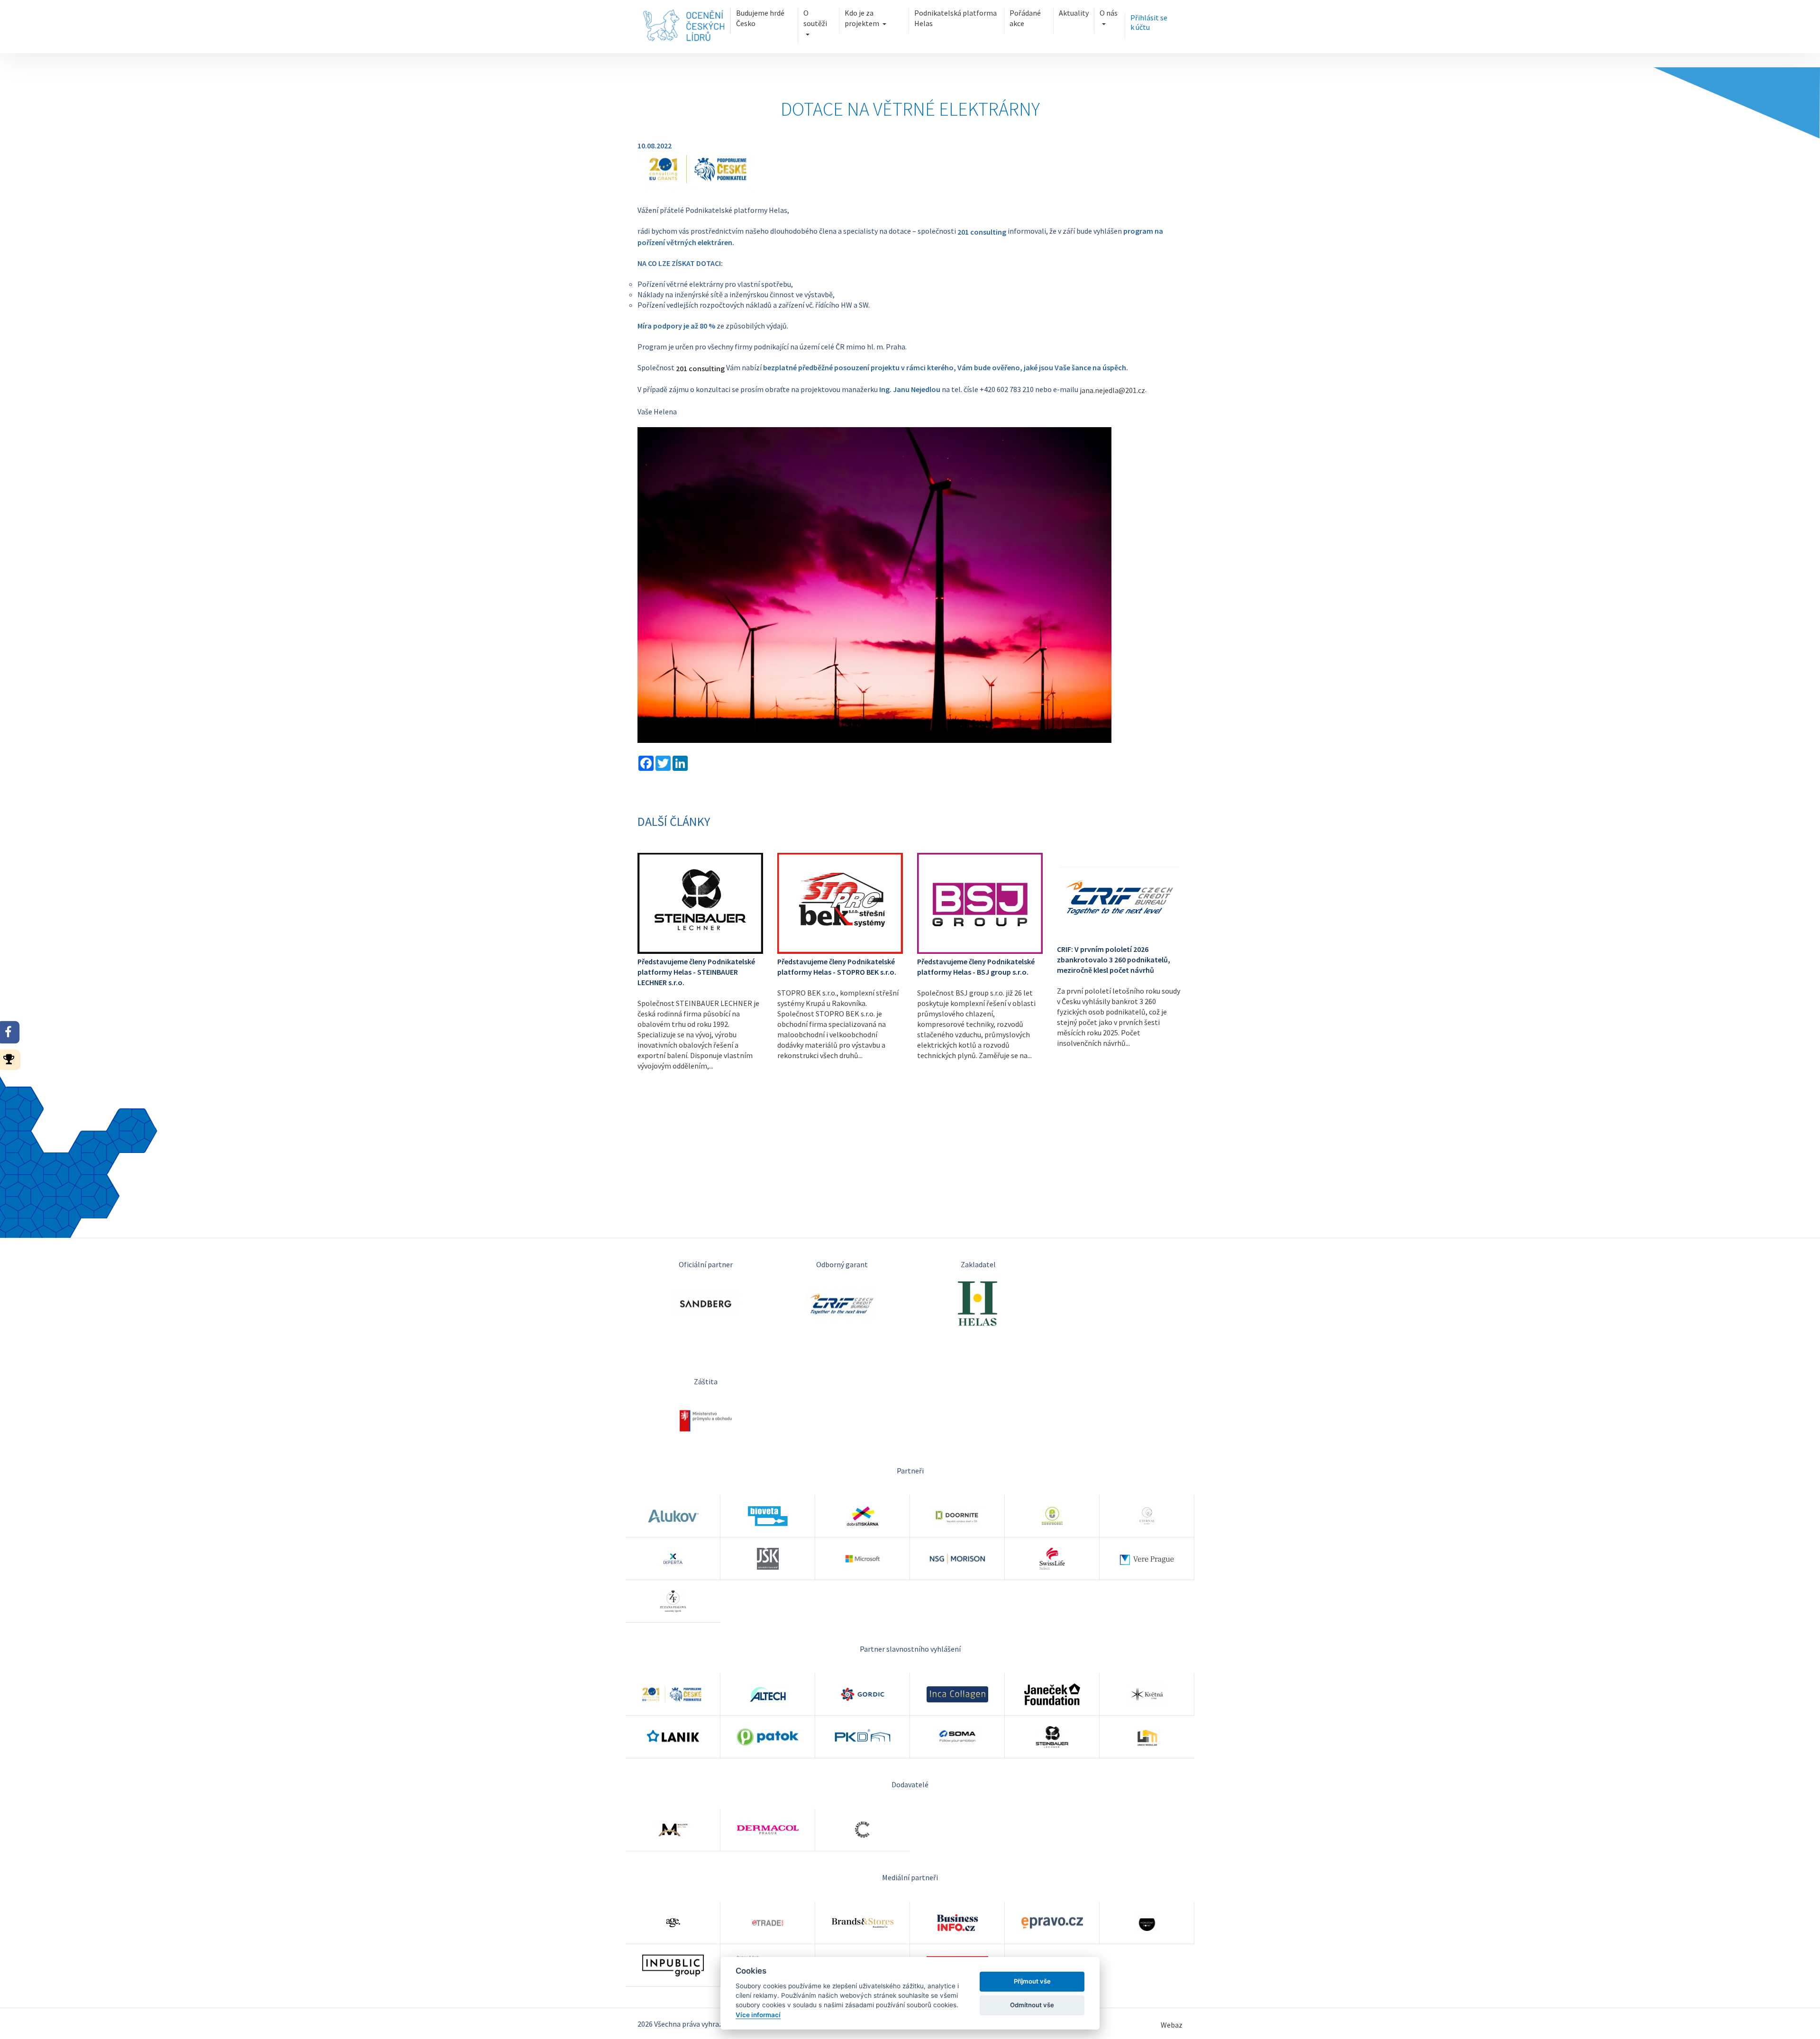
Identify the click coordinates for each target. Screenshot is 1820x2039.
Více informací (758, 2015)
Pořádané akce (1025, 18)
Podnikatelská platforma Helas (955, 18)
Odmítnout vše (1032, 2005)
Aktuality (1074, 13)
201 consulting (700, 368)
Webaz (1172, 2025)
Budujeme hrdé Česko (760, 18)
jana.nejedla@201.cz (1112, 391)
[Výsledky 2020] (12, 1058)
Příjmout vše (1032, 1981)
